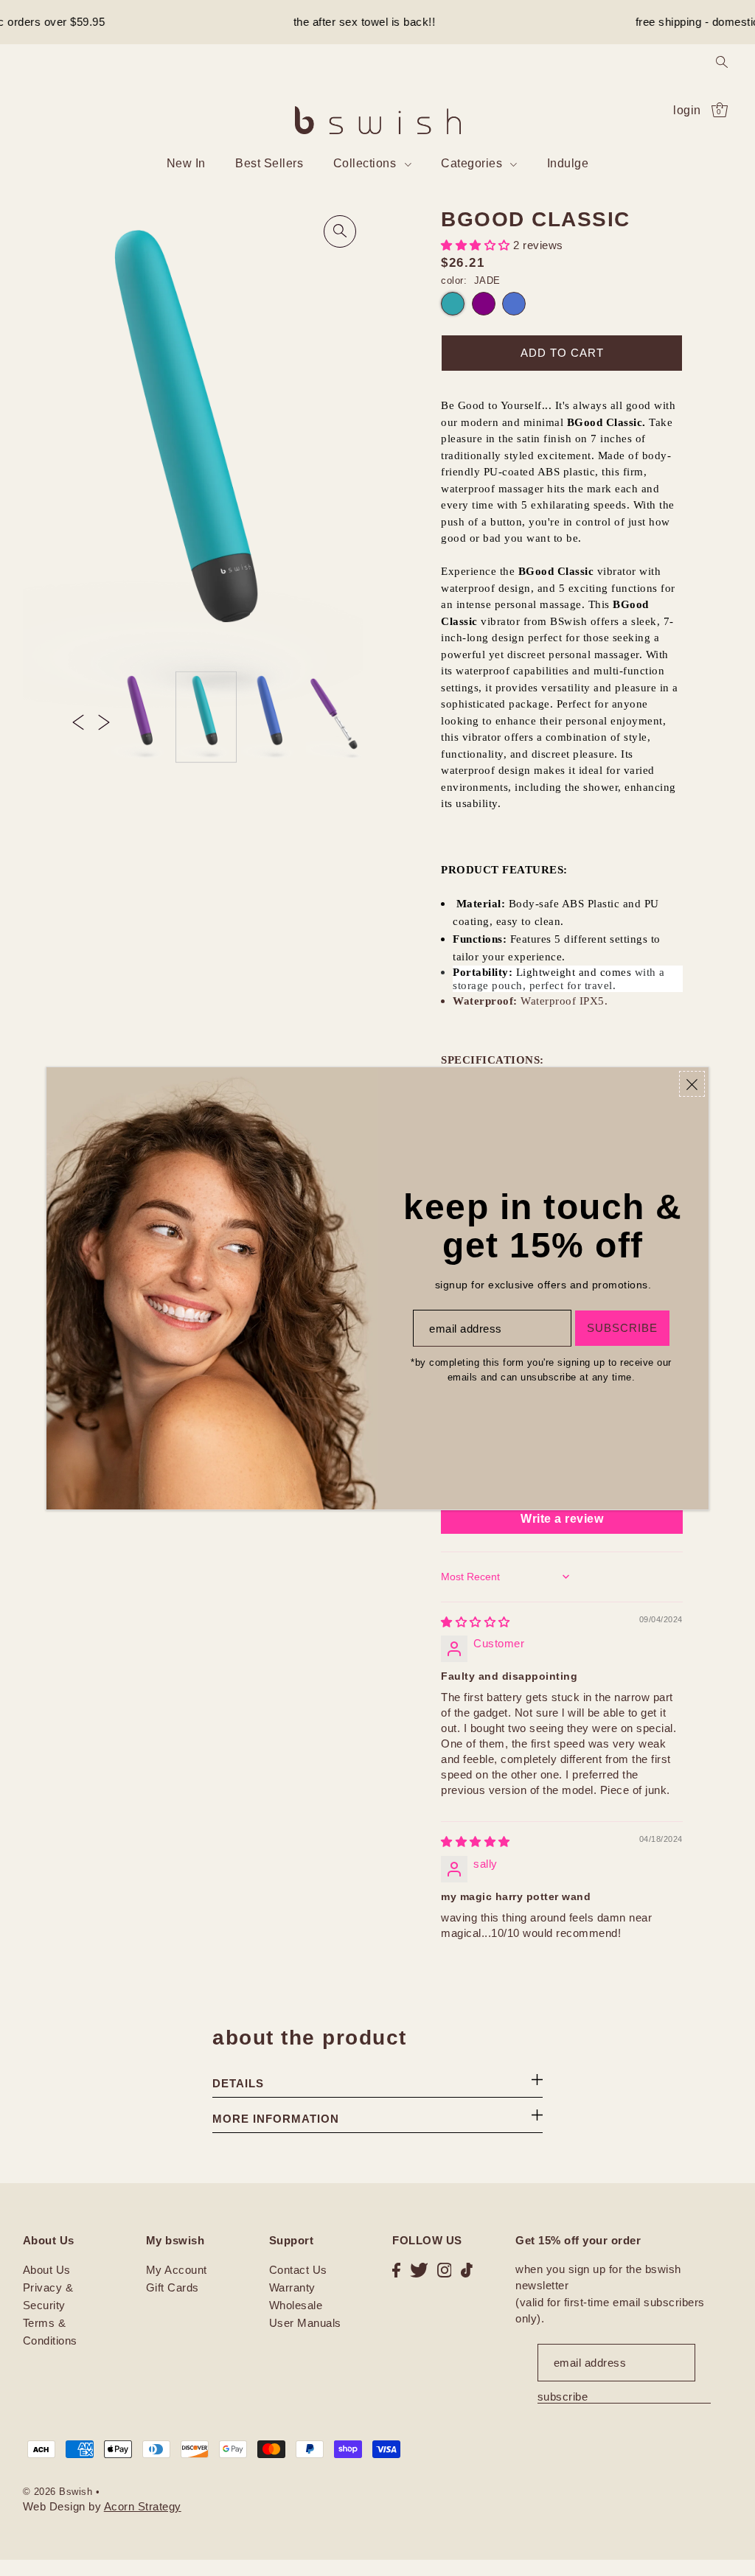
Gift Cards (173, 2287)
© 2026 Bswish (58, 2492)
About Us (47, 2270)
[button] (477, 245)
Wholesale (296, 2305)
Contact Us (298, 2270)
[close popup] (692, 1084)
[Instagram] (445, 2270)
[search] (722, 61)
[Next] (104, 722)
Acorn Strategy (143, 2506)
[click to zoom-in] (340, 231)
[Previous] (78, 722)
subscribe (563, 2397)
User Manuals (305, 2323)
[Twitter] (419, 2270)
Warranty (292, 2287)
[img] (476, 1622)
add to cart (562, 353)
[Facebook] (396, 2270)
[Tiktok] (467, 2270)
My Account (177, 2270)
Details (238, 2083)
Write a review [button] (562, 1519)
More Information (276, 2119)
